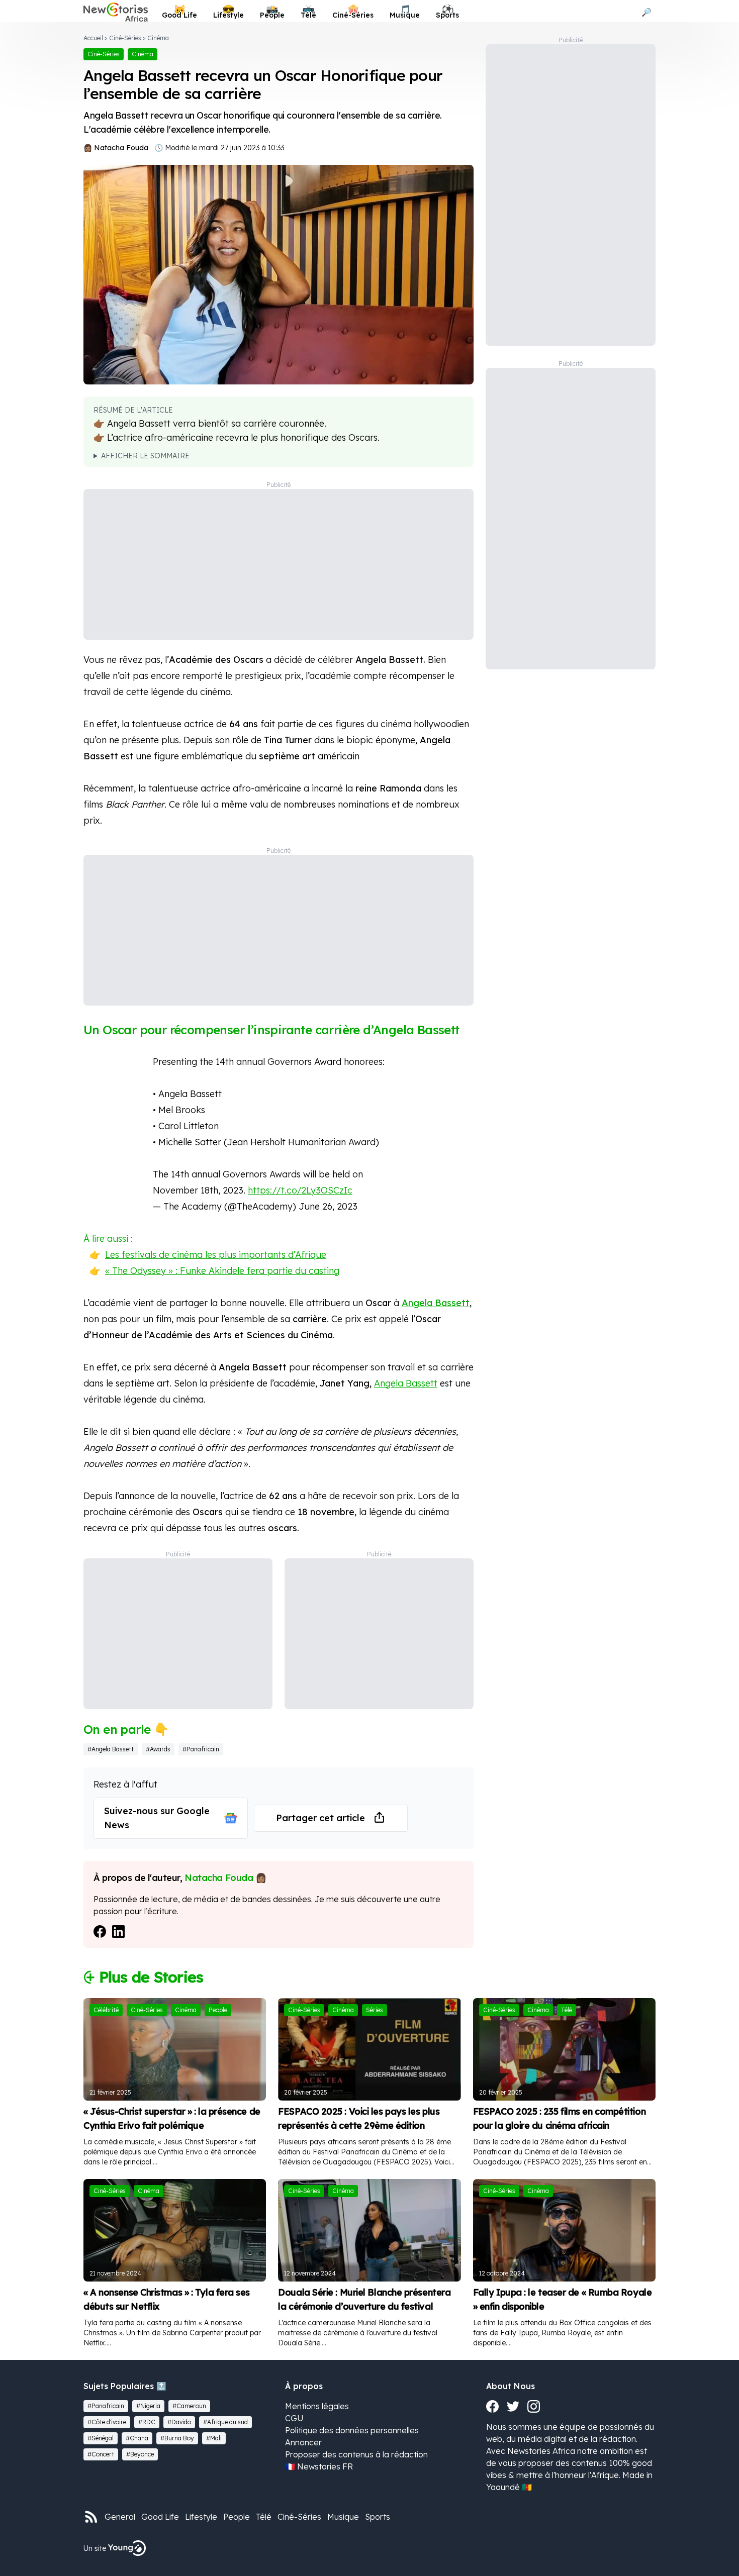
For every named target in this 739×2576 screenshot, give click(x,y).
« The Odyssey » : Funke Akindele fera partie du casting (222, 1271)
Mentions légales (317, 2406)
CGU (294, 2418)
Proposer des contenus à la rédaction (356, 2454)
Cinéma (158, 38)
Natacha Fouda (121, 148)
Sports (378, 2517)
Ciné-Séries (125, 38)
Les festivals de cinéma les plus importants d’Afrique (216, 1255)
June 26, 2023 (328, 1206)
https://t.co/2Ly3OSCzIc (300, 1190)
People (237, 2517)
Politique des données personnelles (352, 2430)
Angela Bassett (436, 1303)
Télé (264, 2517)
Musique (343, 2517)
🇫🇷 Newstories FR (319, 2466)
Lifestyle (201, 2517)
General (120, 2517)
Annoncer (303, 2442)
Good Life (160, 2517)
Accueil (93, 38)
